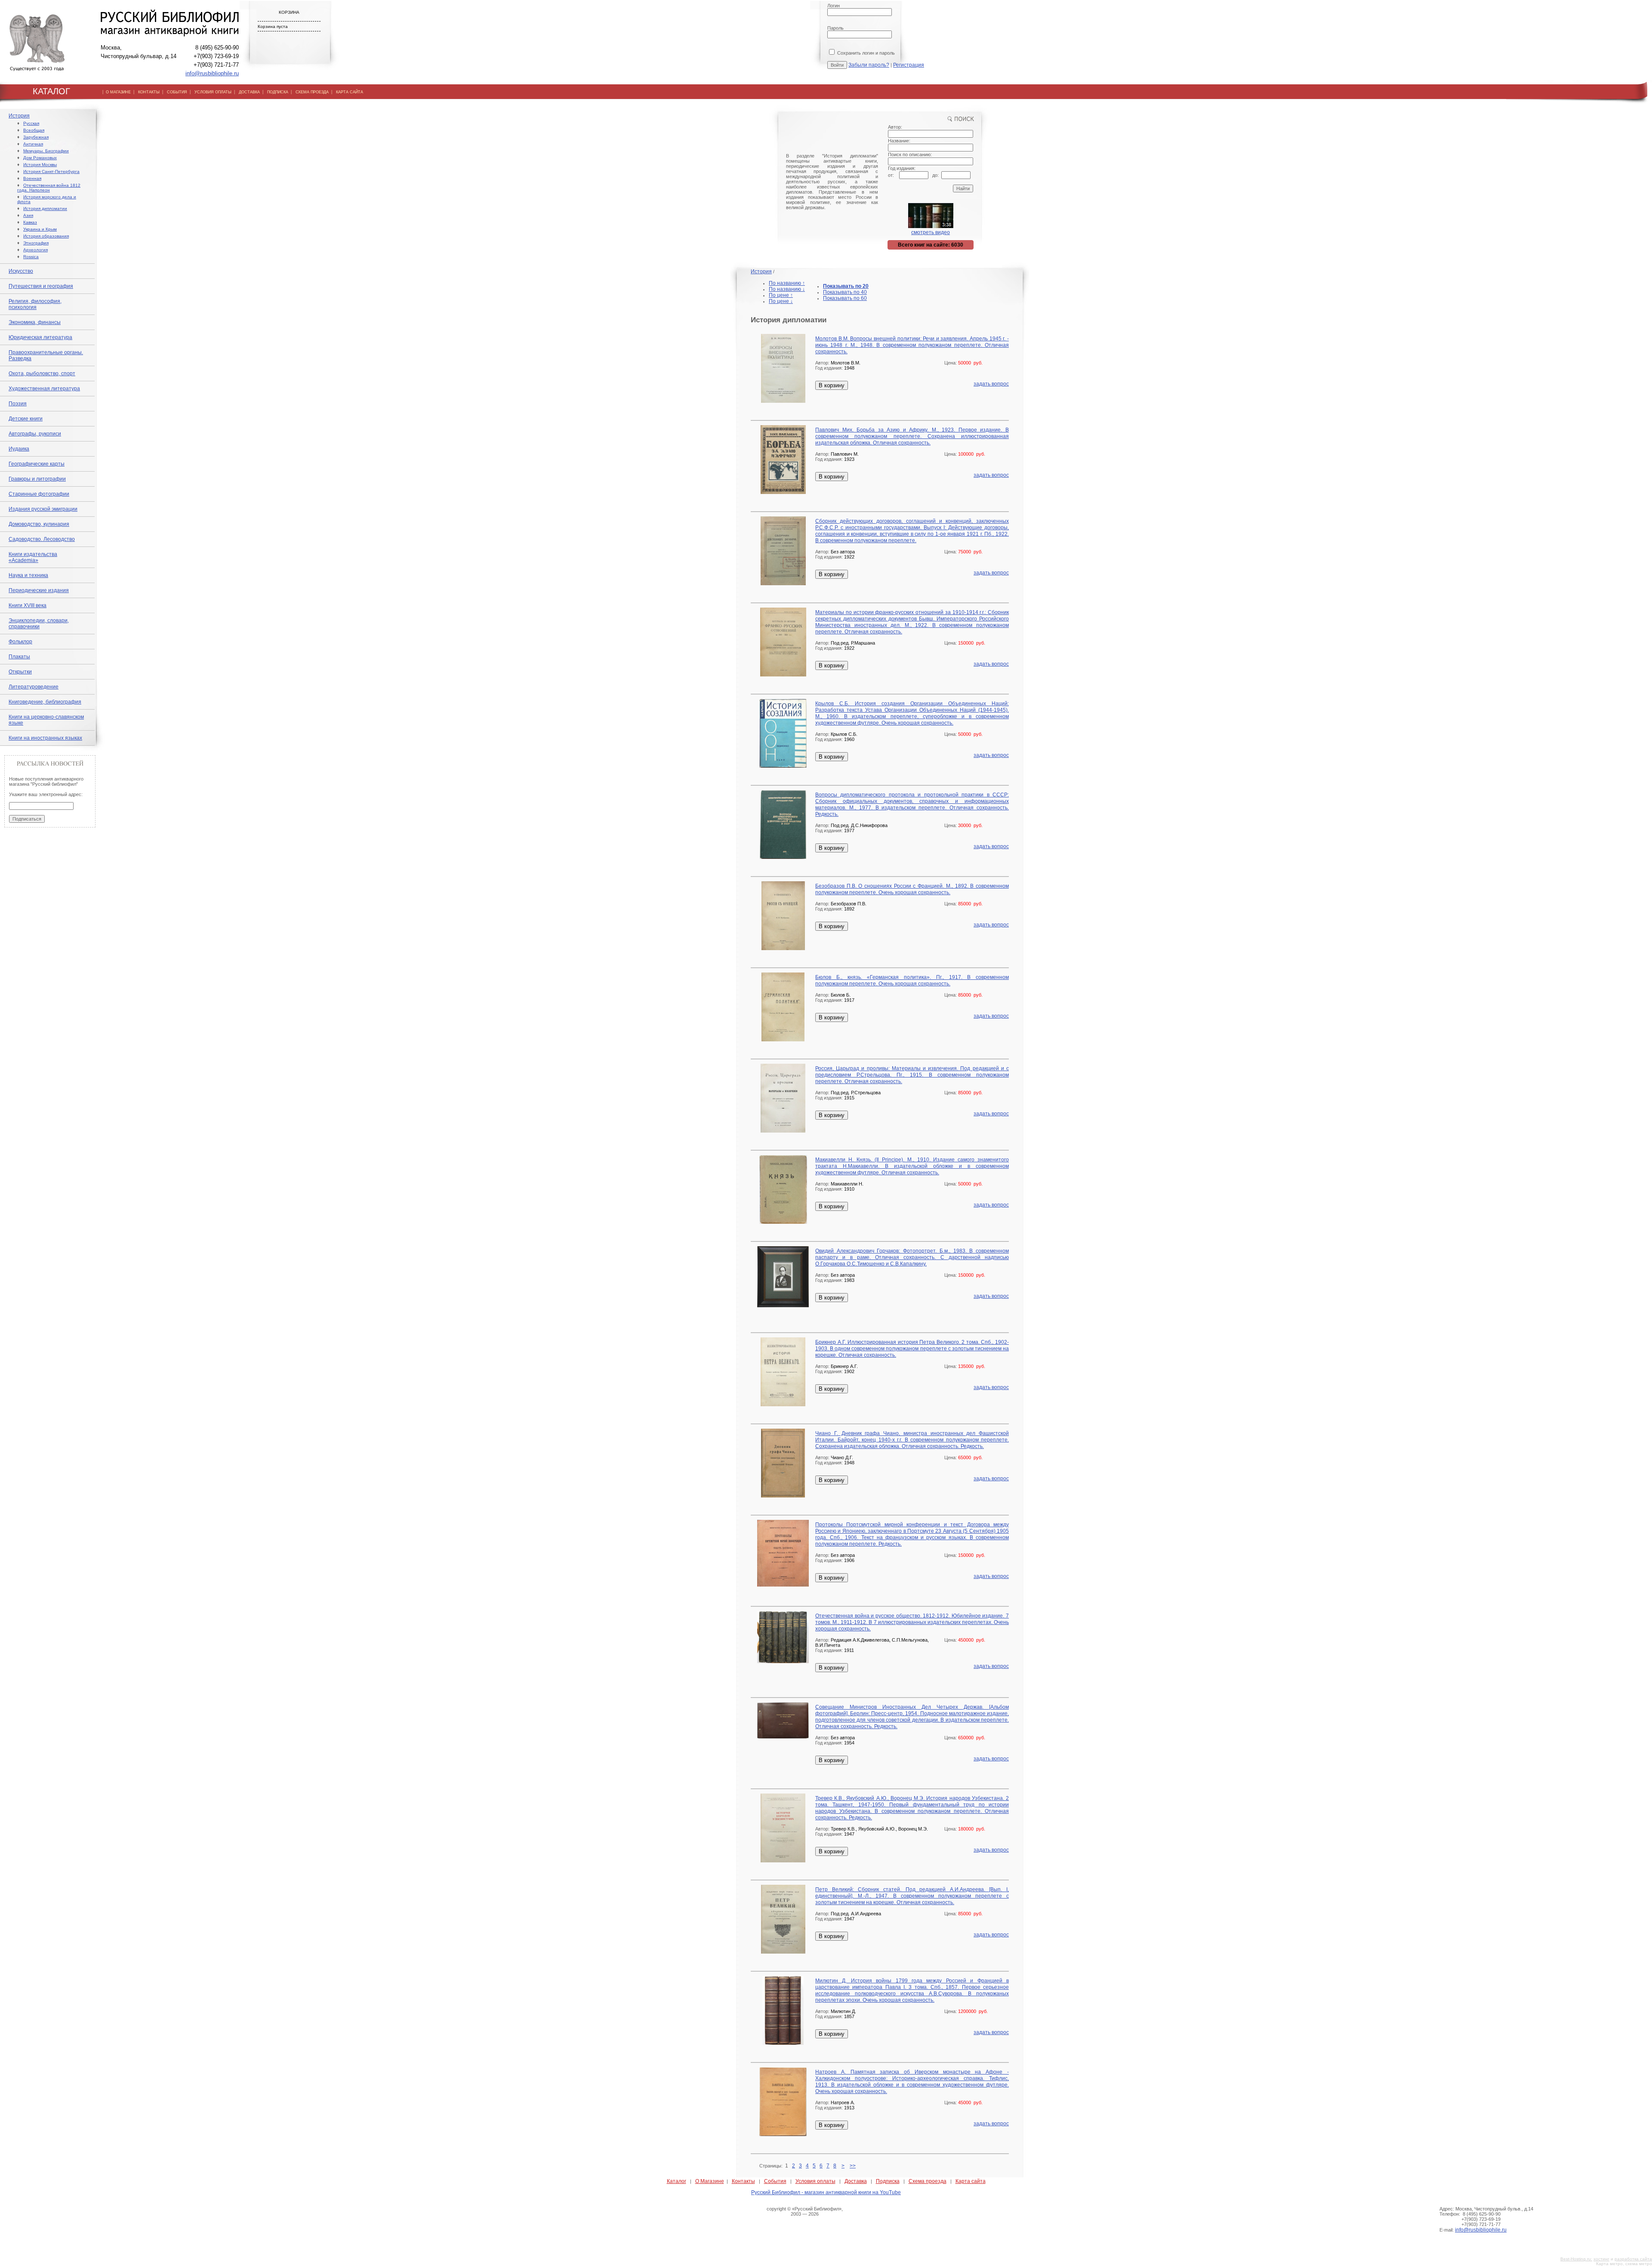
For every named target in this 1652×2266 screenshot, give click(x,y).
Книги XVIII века (28, 605)
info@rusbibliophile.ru (212, 73)
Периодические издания (39, 590)
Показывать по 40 (845, 292)
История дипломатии (45, 208)
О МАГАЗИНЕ (118, 92)
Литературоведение (34, 687)
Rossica (31, 257)
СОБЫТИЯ (177, 92)
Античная (33, 144)
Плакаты (19, 657)
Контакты (743, 2181)
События (775, 2181)
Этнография (36, 243)
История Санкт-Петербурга (51, 171)
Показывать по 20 (846, 286)
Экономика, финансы (35, 322)
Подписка (888, 2181)
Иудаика (19, 449)
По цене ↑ (781, 295)
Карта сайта (971, 2181)
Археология (35, 250)
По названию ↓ (787, 289)
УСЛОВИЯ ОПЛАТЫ (213, 92)
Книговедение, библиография (45, 702)
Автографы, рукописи (35, 434)
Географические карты (37, 464)
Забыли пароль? (869, 65)
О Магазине (710, 2181)
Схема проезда (928, 2181)
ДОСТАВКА (249, 92)
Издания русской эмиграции (43, 509)
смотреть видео (931, 232)
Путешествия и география (41, 286)
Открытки (20, 672)
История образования (46, 236)
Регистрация (909, 65)
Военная (32, 178)
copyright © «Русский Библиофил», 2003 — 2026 (805, 2211)
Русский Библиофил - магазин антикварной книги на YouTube (826, 2192)
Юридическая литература (40, 337)
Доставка (856, 2181)
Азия (28, 215)
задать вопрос (991, 384)
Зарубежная (36, 137)
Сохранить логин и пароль (865, 53)
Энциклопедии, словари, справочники (39, 624)
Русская (31, 123)
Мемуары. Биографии (46, 151)
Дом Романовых (40, 158)
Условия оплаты (815, 2181)
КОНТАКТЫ (149, 92)
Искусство (21, 271)
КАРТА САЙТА (350, 92)
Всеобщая (34, 130)
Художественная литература (44, 389)
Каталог (677, 2181)
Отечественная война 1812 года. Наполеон (49, 188)
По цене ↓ (781, 301)
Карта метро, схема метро (1624, 2264)
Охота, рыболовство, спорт (42, 374)
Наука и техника (28, 575)
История (19, 116)
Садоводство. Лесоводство (42, 539)
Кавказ (30, 222)
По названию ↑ (787, 283)
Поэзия (18, 404)
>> (853, 2166)
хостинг (1601, 2259)
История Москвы (40, 165)
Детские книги (26, 419)
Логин (834, 6)
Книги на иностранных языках (45, 738)
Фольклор (20, 642)
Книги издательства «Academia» (33, 557)
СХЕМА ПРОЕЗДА (312, 92)
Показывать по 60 (845, 298)
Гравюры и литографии (37, 479)
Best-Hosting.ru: (1576, 2259)
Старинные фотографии (39, 494)
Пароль (835, 28)
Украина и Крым (40, 229)
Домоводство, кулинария (39, 524)
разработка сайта (1633, 2259)
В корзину (832, 385)
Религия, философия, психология (35, 304)
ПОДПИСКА (278, 92)
